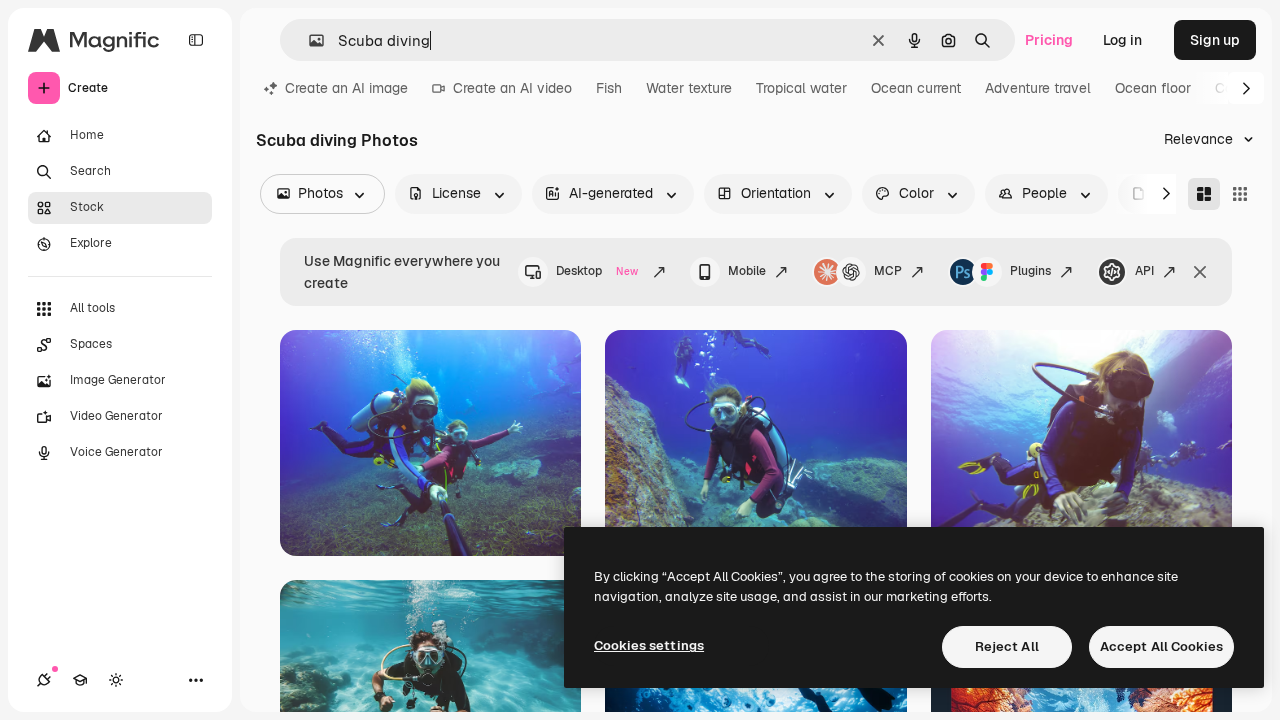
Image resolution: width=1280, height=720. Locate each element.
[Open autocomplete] (308, 40)
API (1144, 271)
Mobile (747, 271)
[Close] (1200, 272)
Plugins (1030, 271)
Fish (609, 88)
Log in (1122, 40)
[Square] (1240, 194)
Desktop (597, 271)
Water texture (689, 88)
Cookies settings (649, 645)
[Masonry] (1204, 194)
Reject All (1007, 646)
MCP (888, 271)
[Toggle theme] (116, 680)
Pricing (1049, 40)
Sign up (1215, 40)
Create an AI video (512, 88)
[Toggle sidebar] (196, 40)
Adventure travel (1038, 88)
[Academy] (80, 680)
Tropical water (801, 88)
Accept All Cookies (1161, 646)
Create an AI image (346, 88)
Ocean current (916, 88)
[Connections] (44, 680)
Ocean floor (1153, 88)
